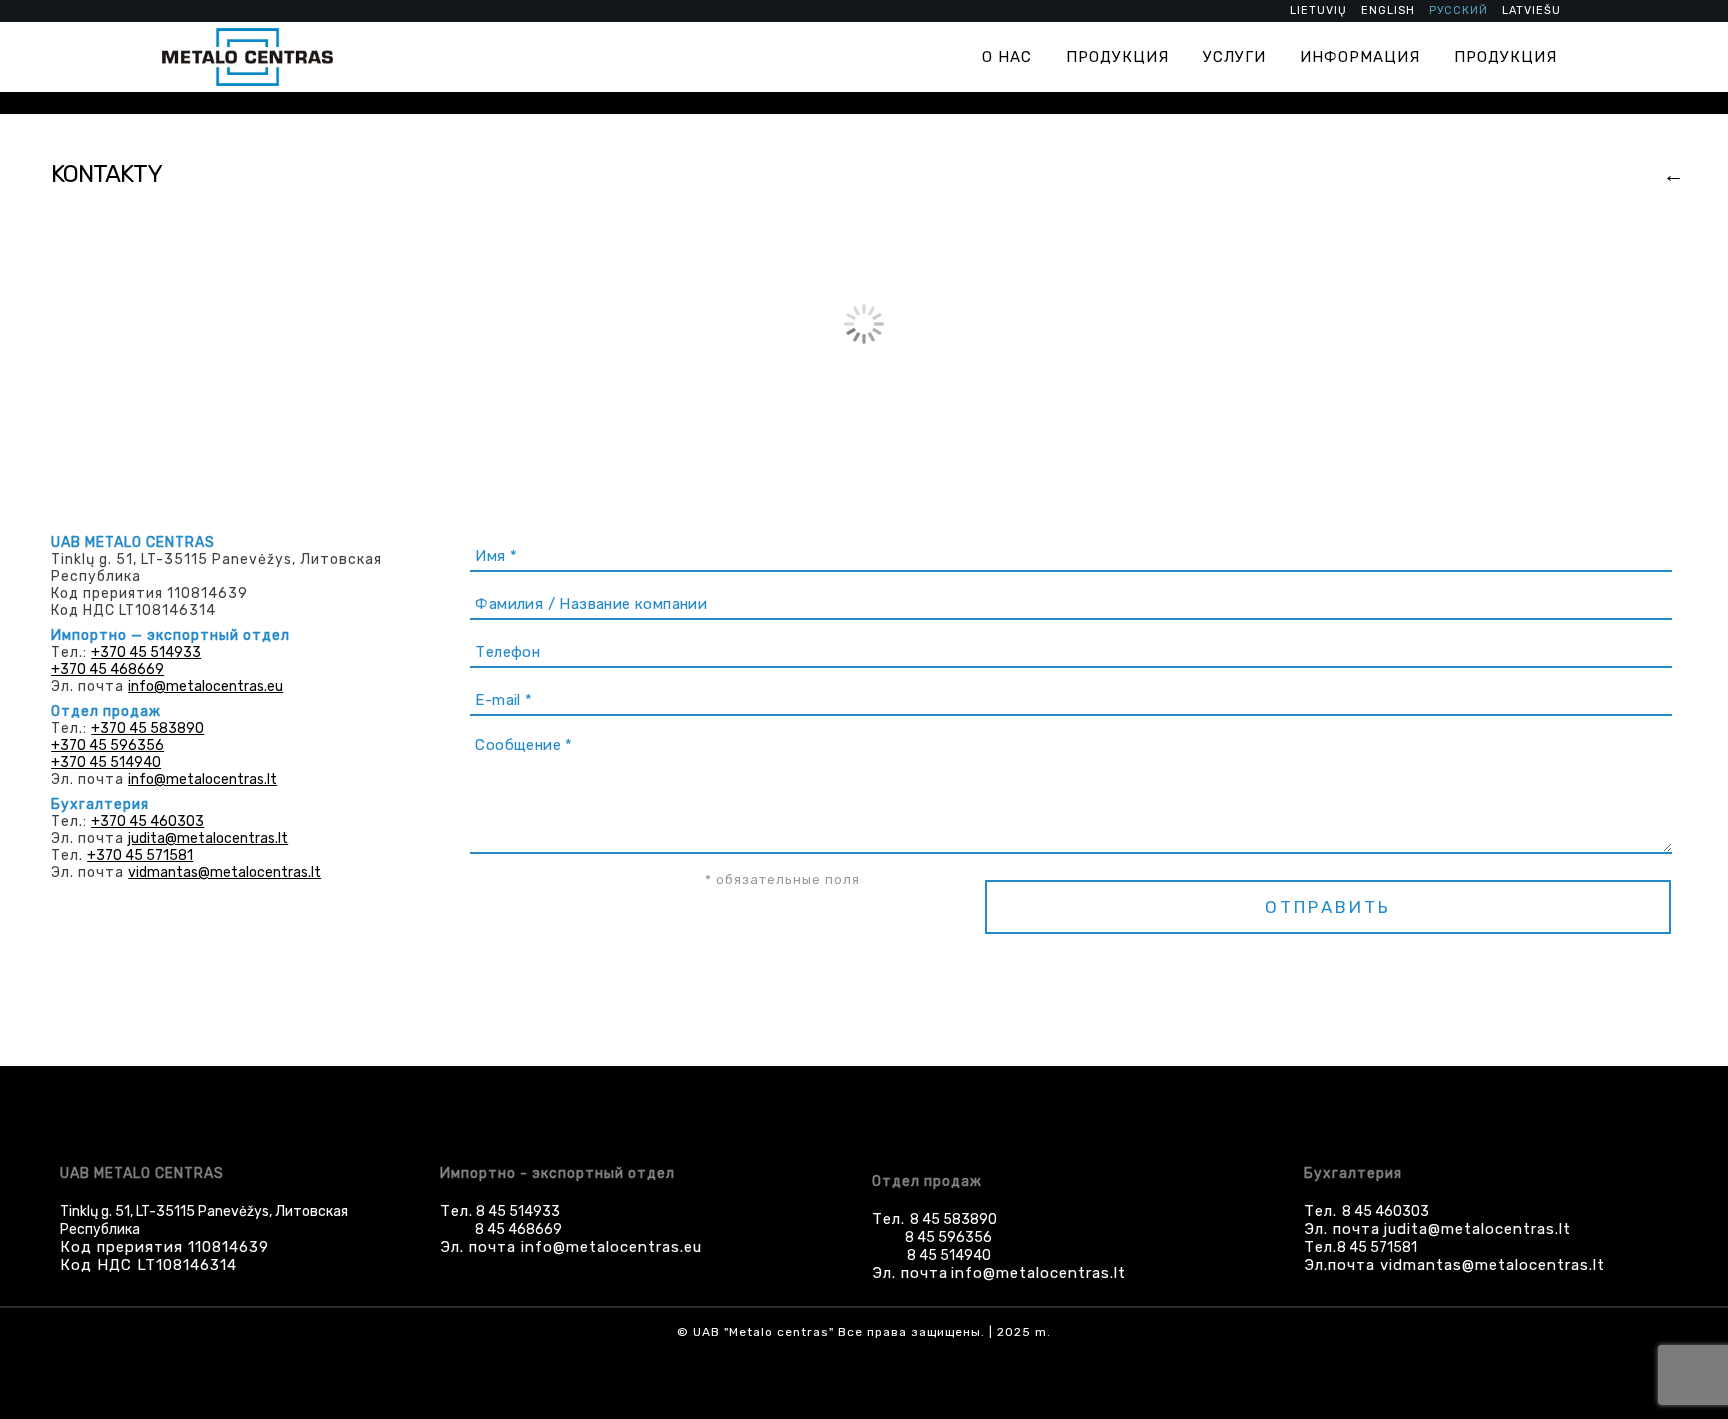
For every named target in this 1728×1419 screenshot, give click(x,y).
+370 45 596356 (107, 745)
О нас (1007, 57)
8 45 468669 (518, 1229)
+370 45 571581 (140, 855)
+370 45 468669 (107, 669)
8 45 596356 (948, 1237)
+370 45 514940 (106, 762)
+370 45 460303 (147, 821)
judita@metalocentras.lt (208, 838)
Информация (1360, 57)
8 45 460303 (1385, 1211)
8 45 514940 (949, 1255)
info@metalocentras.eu (205, 686)
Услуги (1234, 57)
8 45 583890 (953, 1219)
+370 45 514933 (146, 652)
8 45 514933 (516, 1211)
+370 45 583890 (147, 728)
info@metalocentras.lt (202, 779)
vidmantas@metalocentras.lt (224, 872)
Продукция (1117, 57)
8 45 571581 (1377, 1247)
